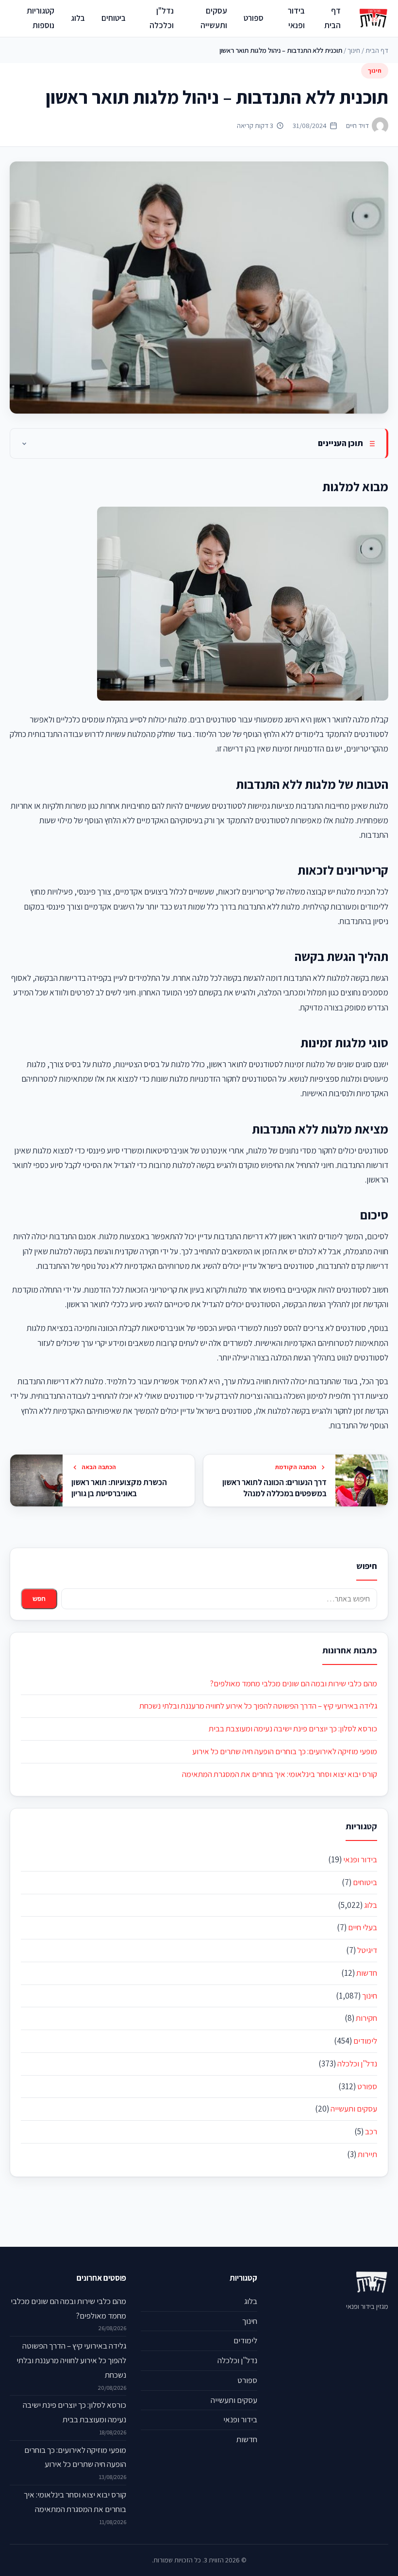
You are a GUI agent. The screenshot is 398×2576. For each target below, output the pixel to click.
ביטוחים (114, 18)
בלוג (78, 18)
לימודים (365, 2041)
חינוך (354, 50)
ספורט (254, 18)
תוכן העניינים (340, 443)
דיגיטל (367, 1950)
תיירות (367, 2154)
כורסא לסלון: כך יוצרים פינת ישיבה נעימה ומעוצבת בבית (293, 1728)
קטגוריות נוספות (41, 18)
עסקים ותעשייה (214, 18)
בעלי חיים (363, 1927)
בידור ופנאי (296, 18)
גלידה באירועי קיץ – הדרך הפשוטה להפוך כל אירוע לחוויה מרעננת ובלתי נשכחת (258, 1706)
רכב (371, 2131)
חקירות (366, 2018)
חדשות (367, 1973)
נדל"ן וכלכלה (162, 18)
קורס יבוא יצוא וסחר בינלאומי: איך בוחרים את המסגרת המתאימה (280, 1774)
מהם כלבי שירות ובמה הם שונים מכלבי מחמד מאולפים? (293, 1683)
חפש (39, 1599)
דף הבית (332, 18)
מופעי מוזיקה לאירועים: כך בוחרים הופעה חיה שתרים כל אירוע (285, 1751)
